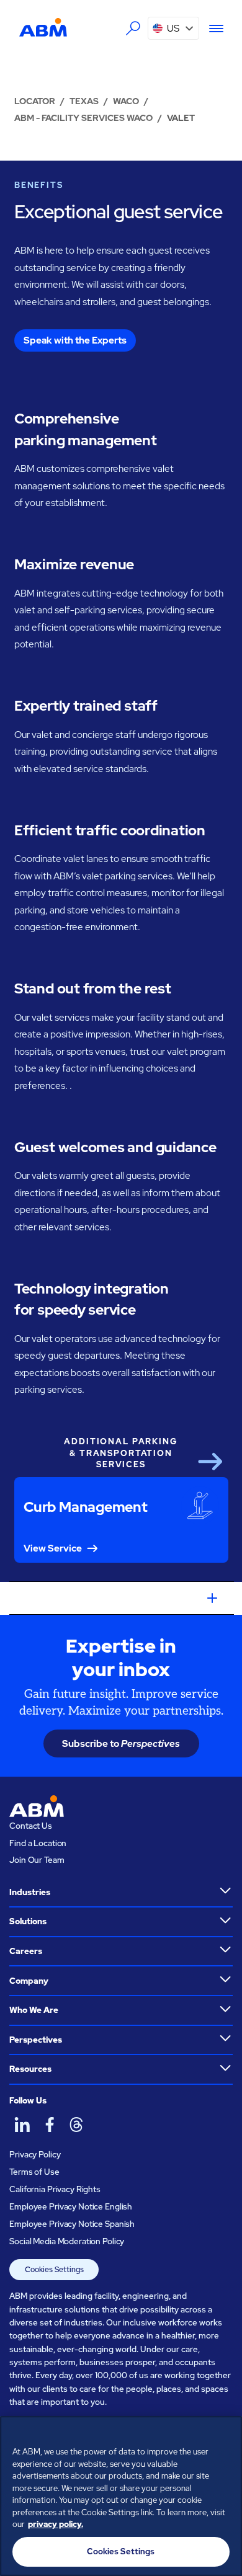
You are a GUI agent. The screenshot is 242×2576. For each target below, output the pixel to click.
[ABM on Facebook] (49, 2124)
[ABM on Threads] (76, 2124)
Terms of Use (34, 2172)
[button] (174, 28)
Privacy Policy (35, 2154)
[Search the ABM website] (133, 29)
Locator (35, 101)
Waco (126, 101)
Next (210, 1462)
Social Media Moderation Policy (67, 2241)
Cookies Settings (54, 2270)
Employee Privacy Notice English (71, 2206)
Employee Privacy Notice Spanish (72, 2224)
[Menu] (211, 29)
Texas (84, 101)
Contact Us (31, 1826)
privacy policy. (56, 2524)
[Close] (227, 2433)
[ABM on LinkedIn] (22, 2124)
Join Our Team (37, 1860)
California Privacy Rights (55, 2189)
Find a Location (38, 1843)
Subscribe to (121, 1743)
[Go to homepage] (43, 28)
